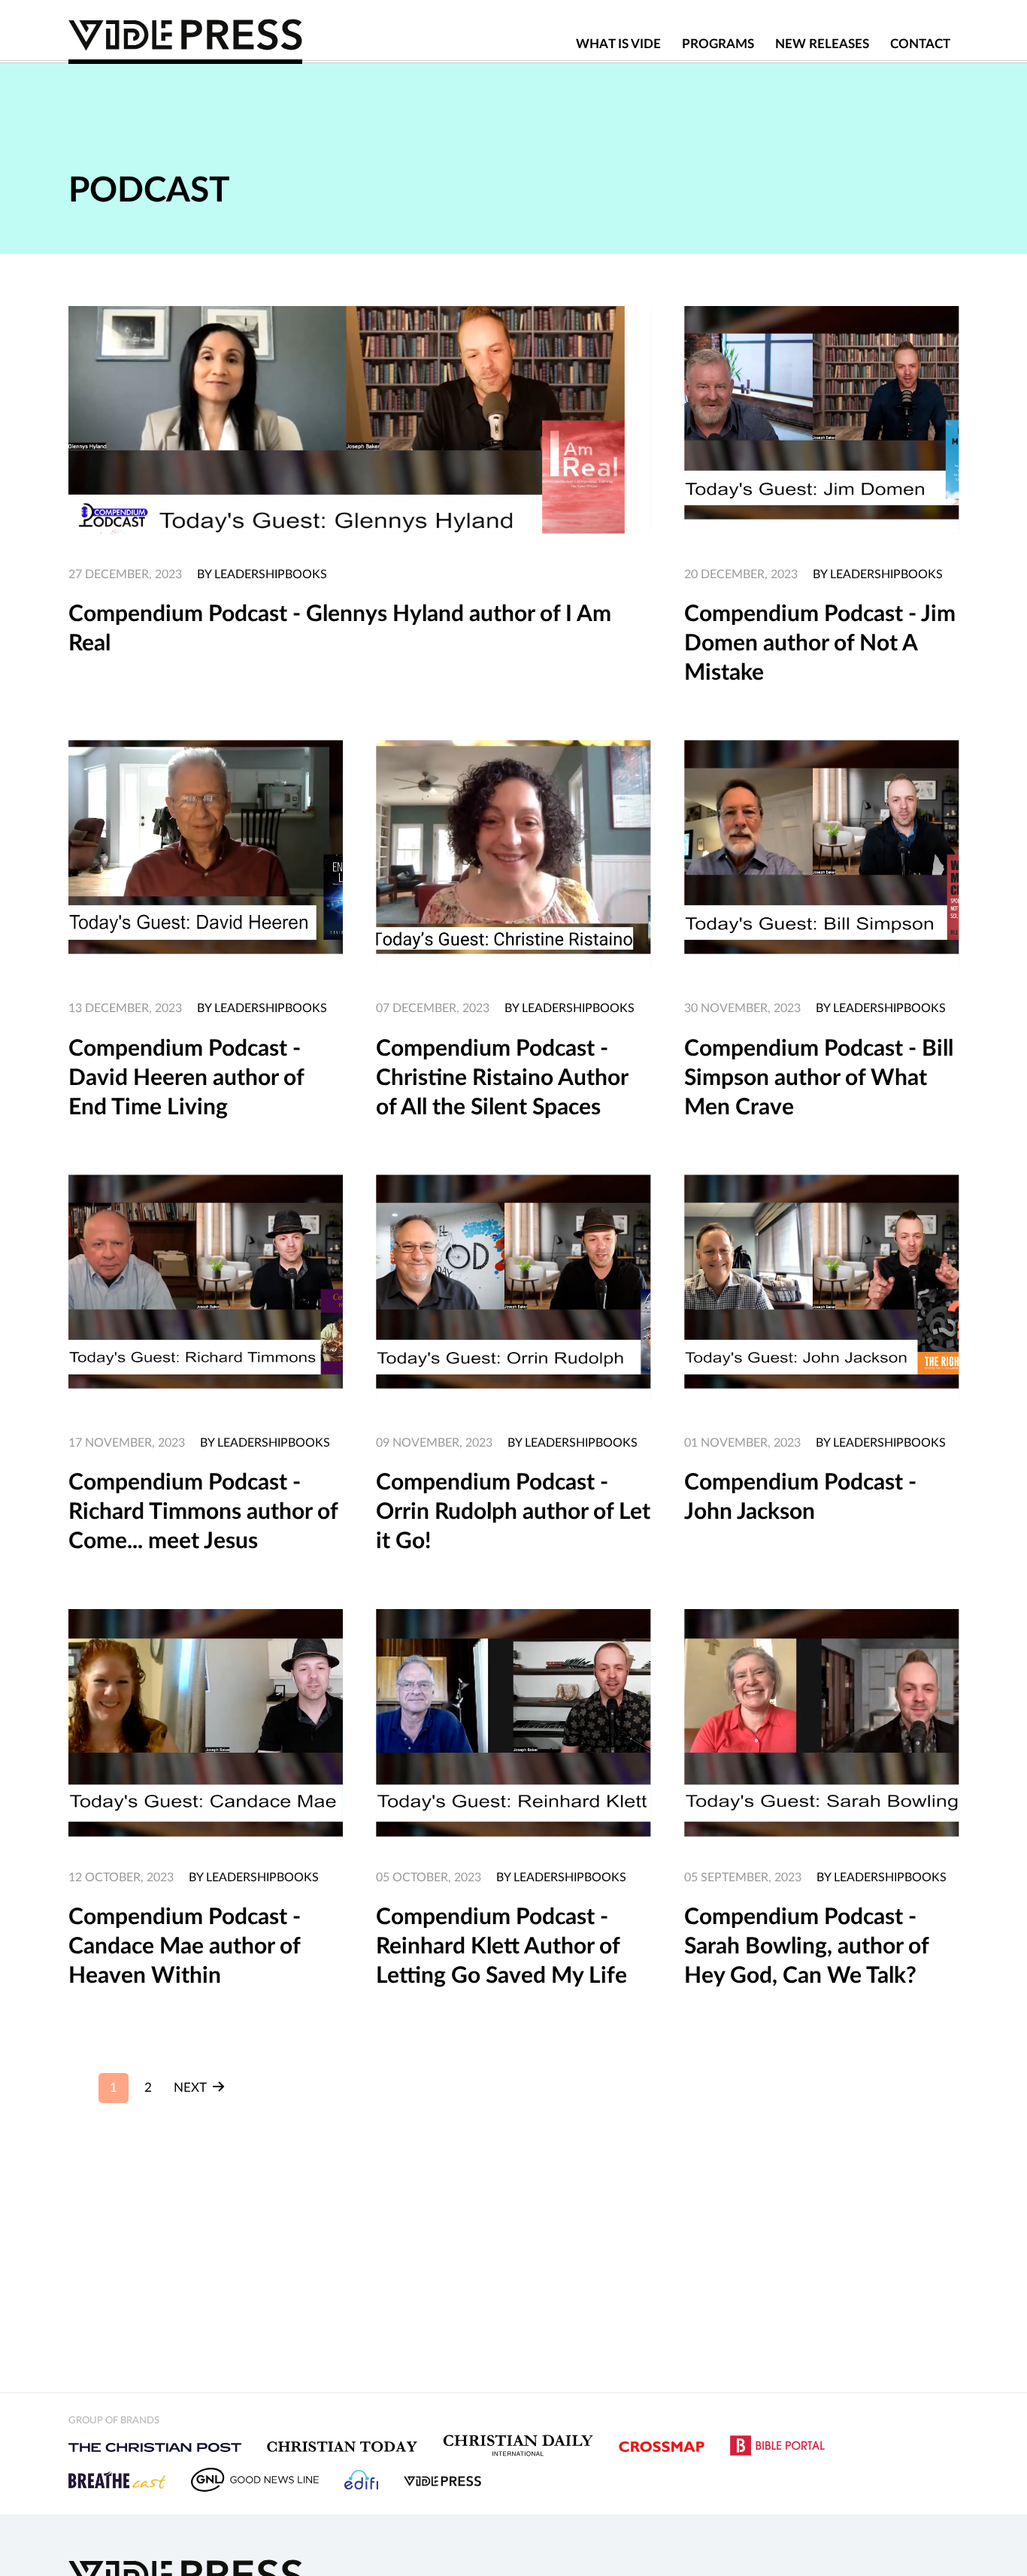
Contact (920, 44)
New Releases (822, 44)
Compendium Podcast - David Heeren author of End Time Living (186, 1078)
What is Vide (618, 44)
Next (191, 2088)
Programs (718, 44)
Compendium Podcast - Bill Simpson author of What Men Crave (819, 1078)
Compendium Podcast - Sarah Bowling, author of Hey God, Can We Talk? (806, 1947)
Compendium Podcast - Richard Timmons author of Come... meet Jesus (203, 1512)
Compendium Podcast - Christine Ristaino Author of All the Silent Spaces (502, 1078)
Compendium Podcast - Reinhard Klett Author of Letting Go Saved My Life (501, 1947)
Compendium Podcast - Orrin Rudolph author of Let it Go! (513, 1512)
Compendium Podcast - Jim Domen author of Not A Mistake (820, 644)
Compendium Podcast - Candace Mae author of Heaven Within (185, 1947)
